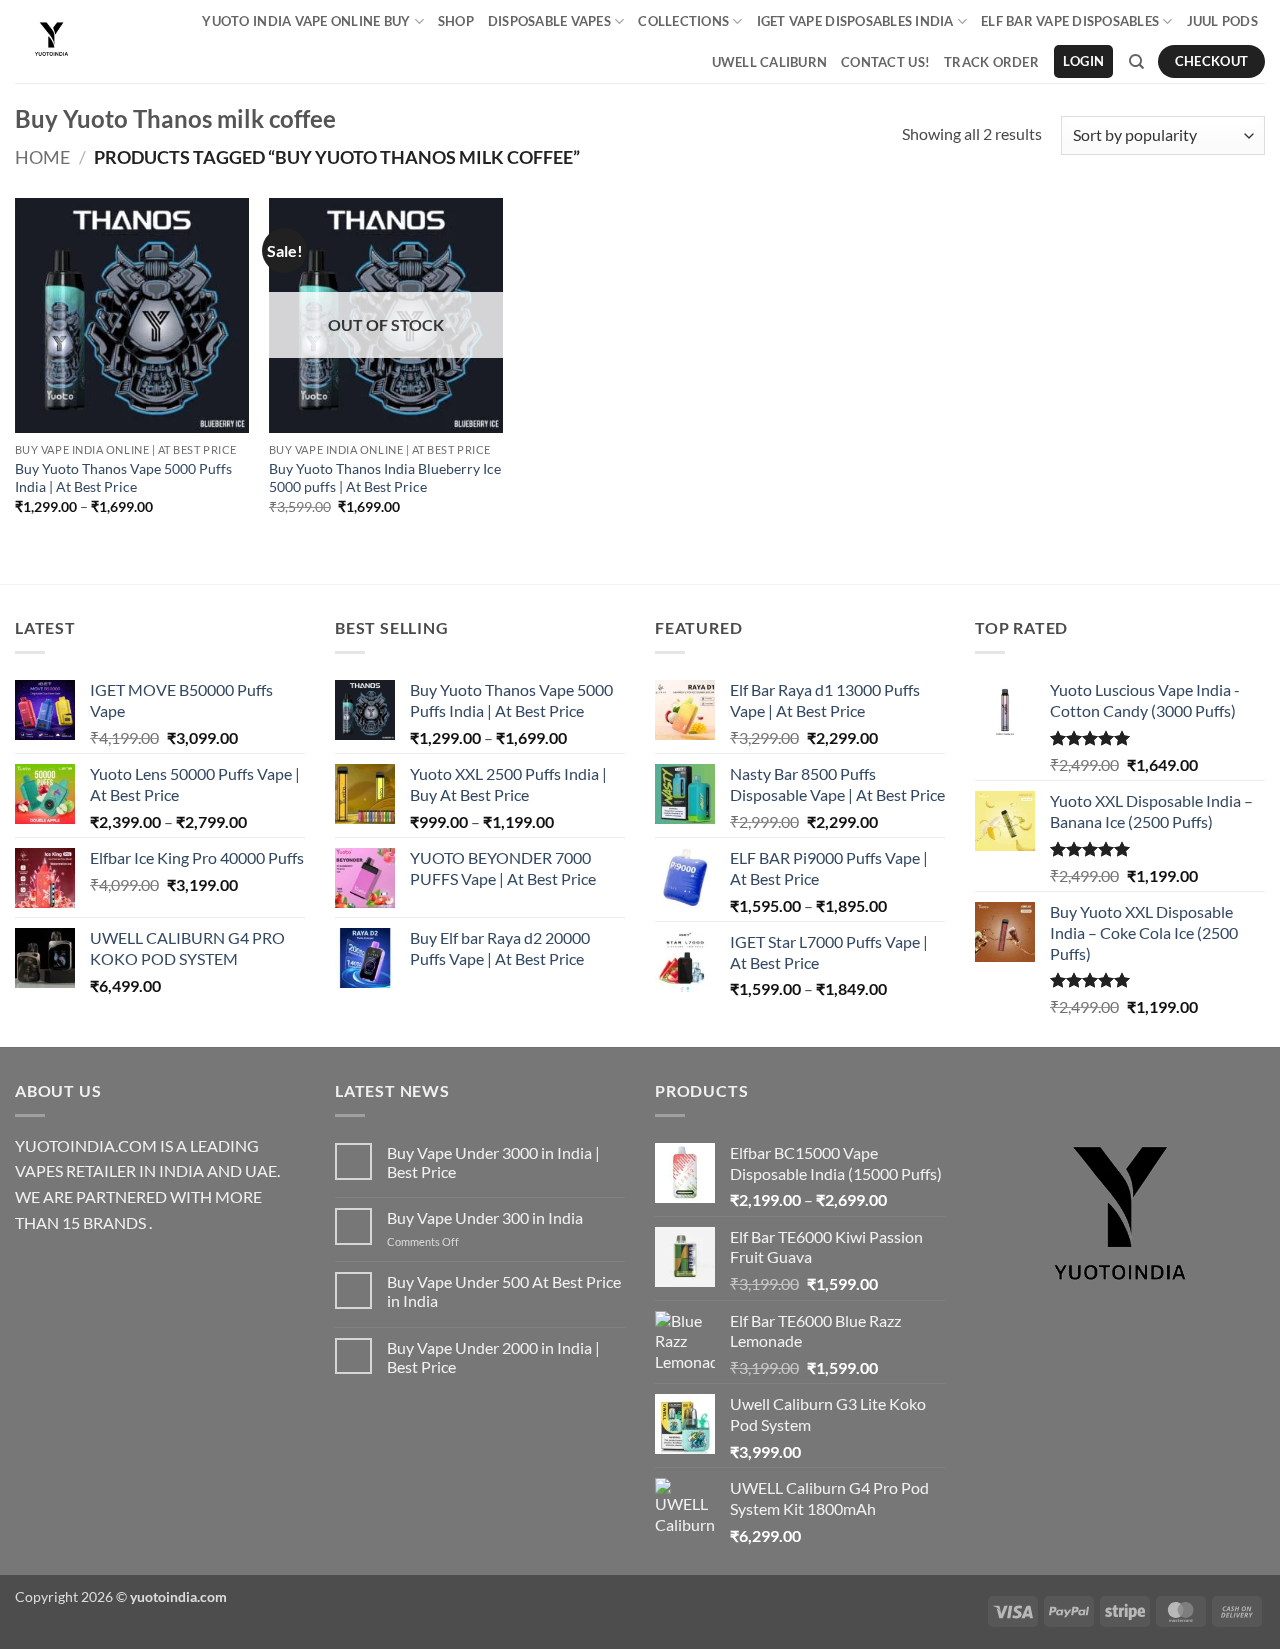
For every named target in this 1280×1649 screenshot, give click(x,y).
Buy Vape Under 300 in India (485, 1217)
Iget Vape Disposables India (855, 21)
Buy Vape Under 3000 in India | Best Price (493, 1162)
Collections (683, 21)
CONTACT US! (885, 62)
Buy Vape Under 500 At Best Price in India (504, 1291)
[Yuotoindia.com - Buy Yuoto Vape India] (51, 41)
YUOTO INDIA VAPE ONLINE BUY (306, 21)
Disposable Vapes (549, 21)
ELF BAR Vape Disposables (1070, 21)
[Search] (1136, 62)
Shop (456, 21)
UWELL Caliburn (770, 62)
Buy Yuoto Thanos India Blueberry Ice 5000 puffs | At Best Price (385, 478)
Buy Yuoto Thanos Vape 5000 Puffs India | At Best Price (123, 478)
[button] (1083, 61)
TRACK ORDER (991, 62)
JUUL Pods (1222, 21)
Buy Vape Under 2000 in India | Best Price (493, 1357)
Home (42, 157)
